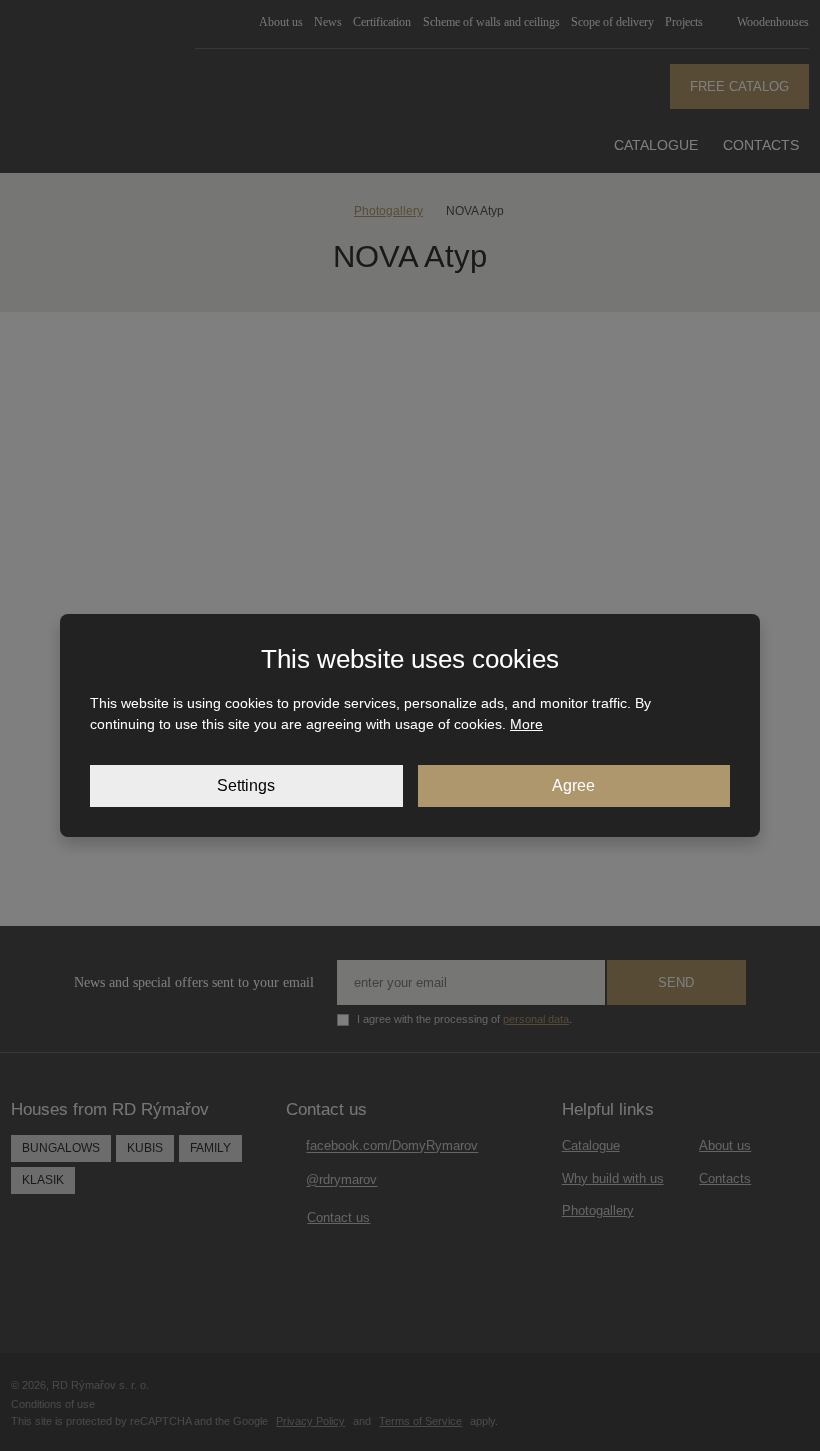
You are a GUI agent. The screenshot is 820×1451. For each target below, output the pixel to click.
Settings (246, 785)
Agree (573, 785)
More (526, 724)
